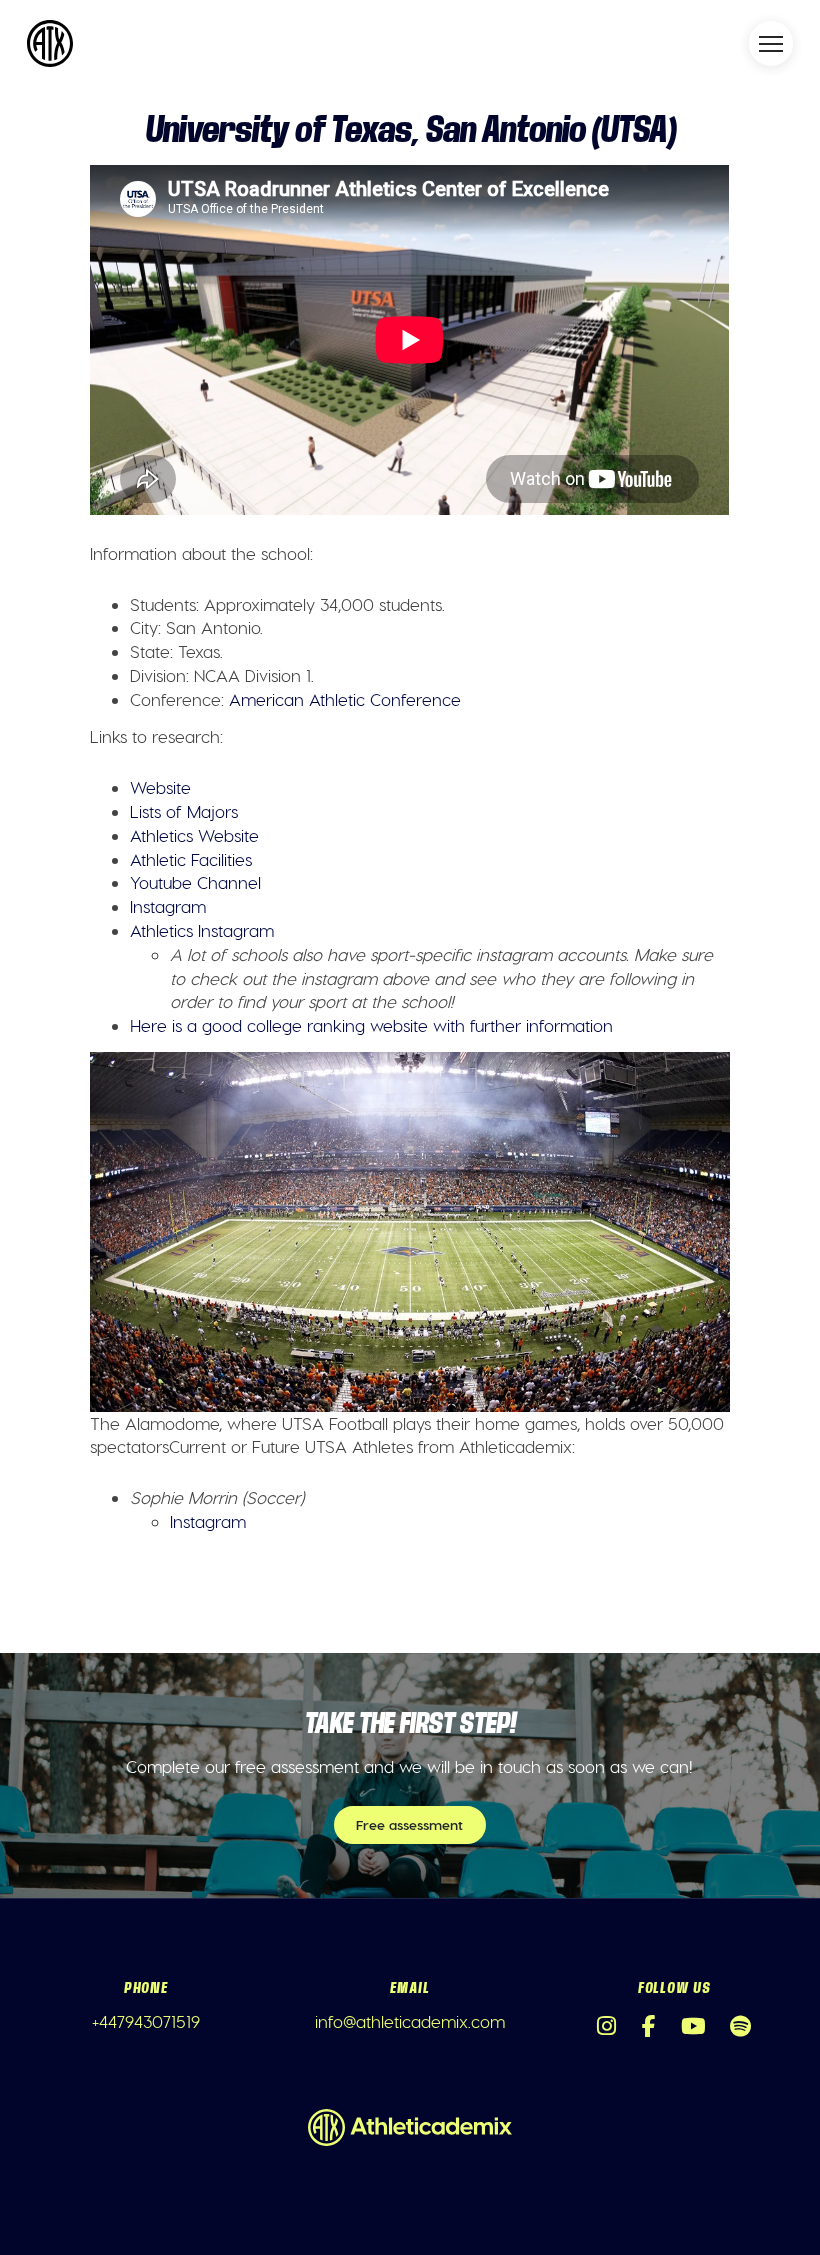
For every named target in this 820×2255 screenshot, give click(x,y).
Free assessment (409, 1824)
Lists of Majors (184, 811)
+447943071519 (146, 2021)
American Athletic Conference (345, 699)
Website (160, 787)
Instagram (168, 906)
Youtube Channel (195, 882)
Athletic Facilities (191, 859)
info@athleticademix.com (410, 2021)
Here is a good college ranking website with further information (371, 1025)
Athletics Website (194, 835)
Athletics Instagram (202, 930)
